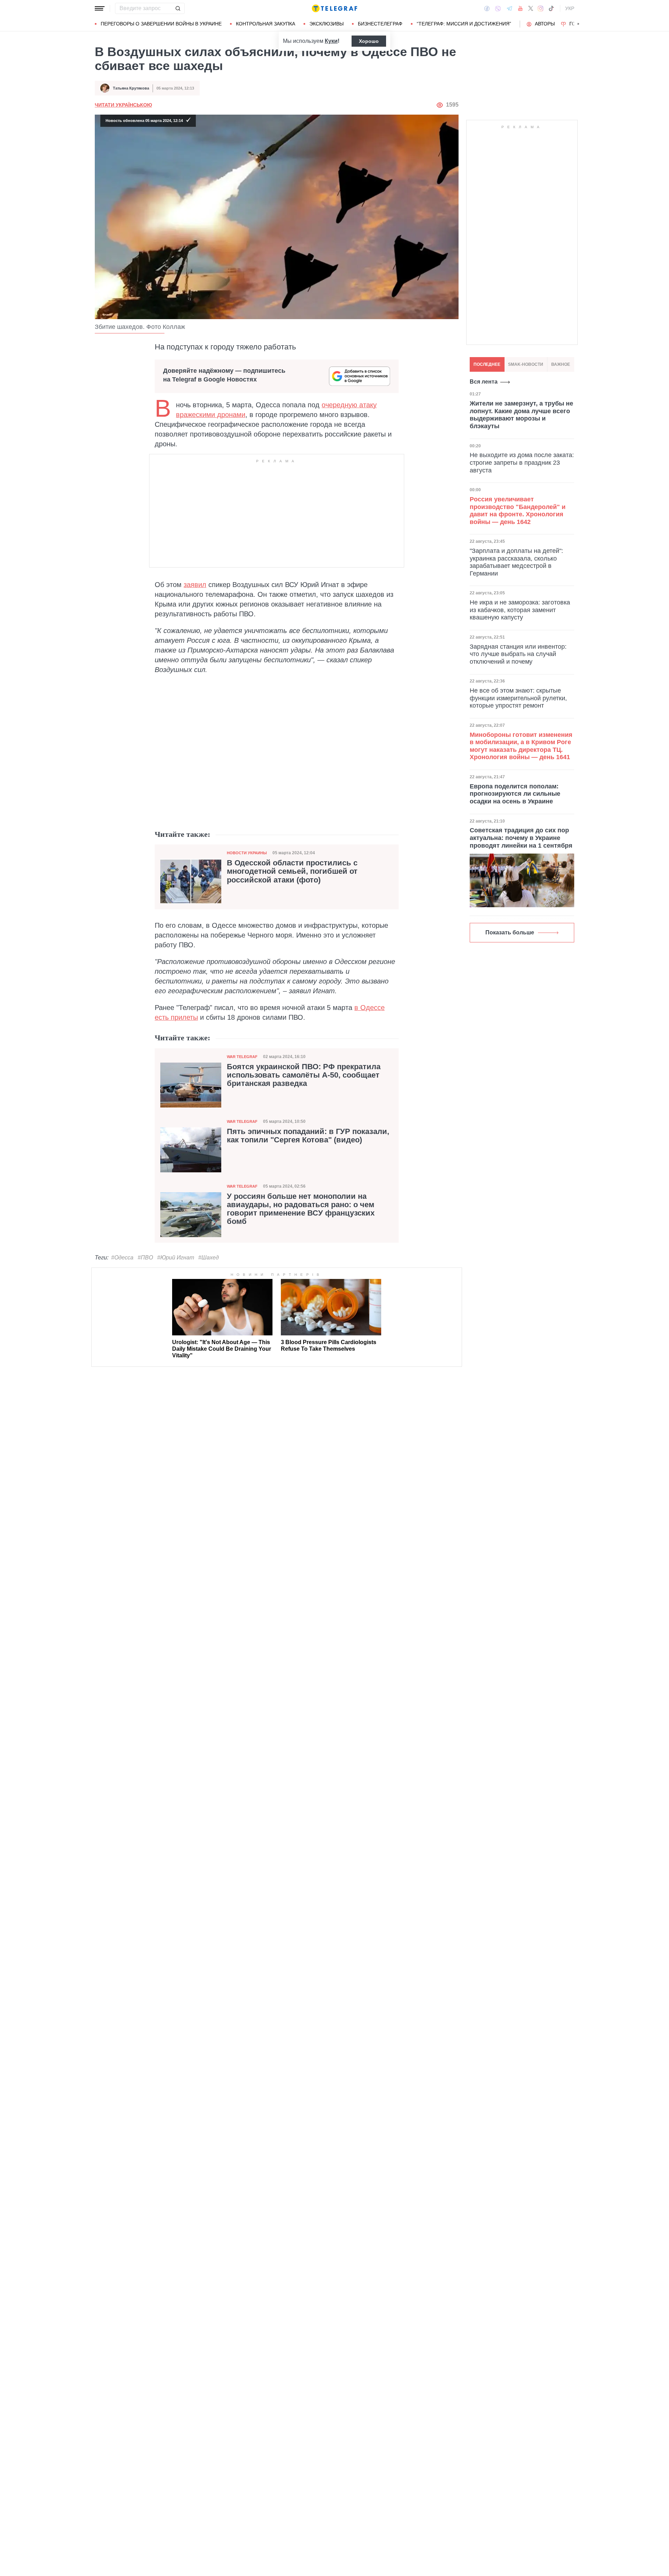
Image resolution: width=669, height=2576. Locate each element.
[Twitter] (531, 8)
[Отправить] (178, 8)
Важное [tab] (561, 364)
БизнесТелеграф (380, 24)
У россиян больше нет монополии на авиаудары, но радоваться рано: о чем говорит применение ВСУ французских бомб (301, 1209)
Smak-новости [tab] (526, 364)
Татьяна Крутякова (131, 88)
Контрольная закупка (266, 24)
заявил (195, 585)
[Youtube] (520, 8)
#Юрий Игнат (176, 1258)
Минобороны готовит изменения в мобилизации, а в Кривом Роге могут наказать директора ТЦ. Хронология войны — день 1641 (521, 746)
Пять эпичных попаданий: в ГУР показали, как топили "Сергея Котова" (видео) (308, 1136)
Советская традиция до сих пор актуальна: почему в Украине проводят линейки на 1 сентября (521, 838)
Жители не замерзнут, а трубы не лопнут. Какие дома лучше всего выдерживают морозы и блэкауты (521, 415)
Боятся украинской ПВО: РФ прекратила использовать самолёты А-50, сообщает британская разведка (304, 1075)
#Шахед (209, 1258)
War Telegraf (242, 1057)
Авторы (545, 24)
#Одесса (122, 1258)
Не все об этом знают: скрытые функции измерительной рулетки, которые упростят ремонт (518, 698)
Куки (331, 41)
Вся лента (484, 382)
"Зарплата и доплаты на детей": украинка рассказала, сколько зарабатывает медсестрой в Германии (516, 562)
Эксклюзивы (326, 24)
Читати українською (123, 105)
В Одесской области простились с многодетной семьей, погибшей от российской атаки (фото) (292, 871)
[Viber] (498, 9)
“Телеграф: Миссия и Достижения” (464, 24)
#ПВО (145, 1258)
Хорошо (369, 41)
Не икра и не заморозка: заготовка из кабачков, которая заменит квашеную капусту (520, 610)
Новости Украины (247, 853)
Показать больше (510, 932)
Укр (570, 8)
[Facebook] (487, 8)
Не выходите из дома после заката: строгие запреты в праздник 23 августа (522, 462)
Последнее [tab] (487, 364)
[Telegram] (509, 8)
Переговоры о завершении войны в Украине (161, 24)
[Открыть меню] (100, 8)
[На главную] (334, 8)
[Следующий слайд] (578, 24)
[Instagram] (541, 8)
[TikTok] (551, 8)
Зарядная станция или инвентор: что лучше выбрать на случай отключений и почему (518, 654)
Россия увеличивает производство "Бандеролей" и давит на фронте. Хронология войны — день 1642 (518, 511)
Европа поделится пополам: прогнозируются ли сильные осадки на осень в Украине (515, 794)
